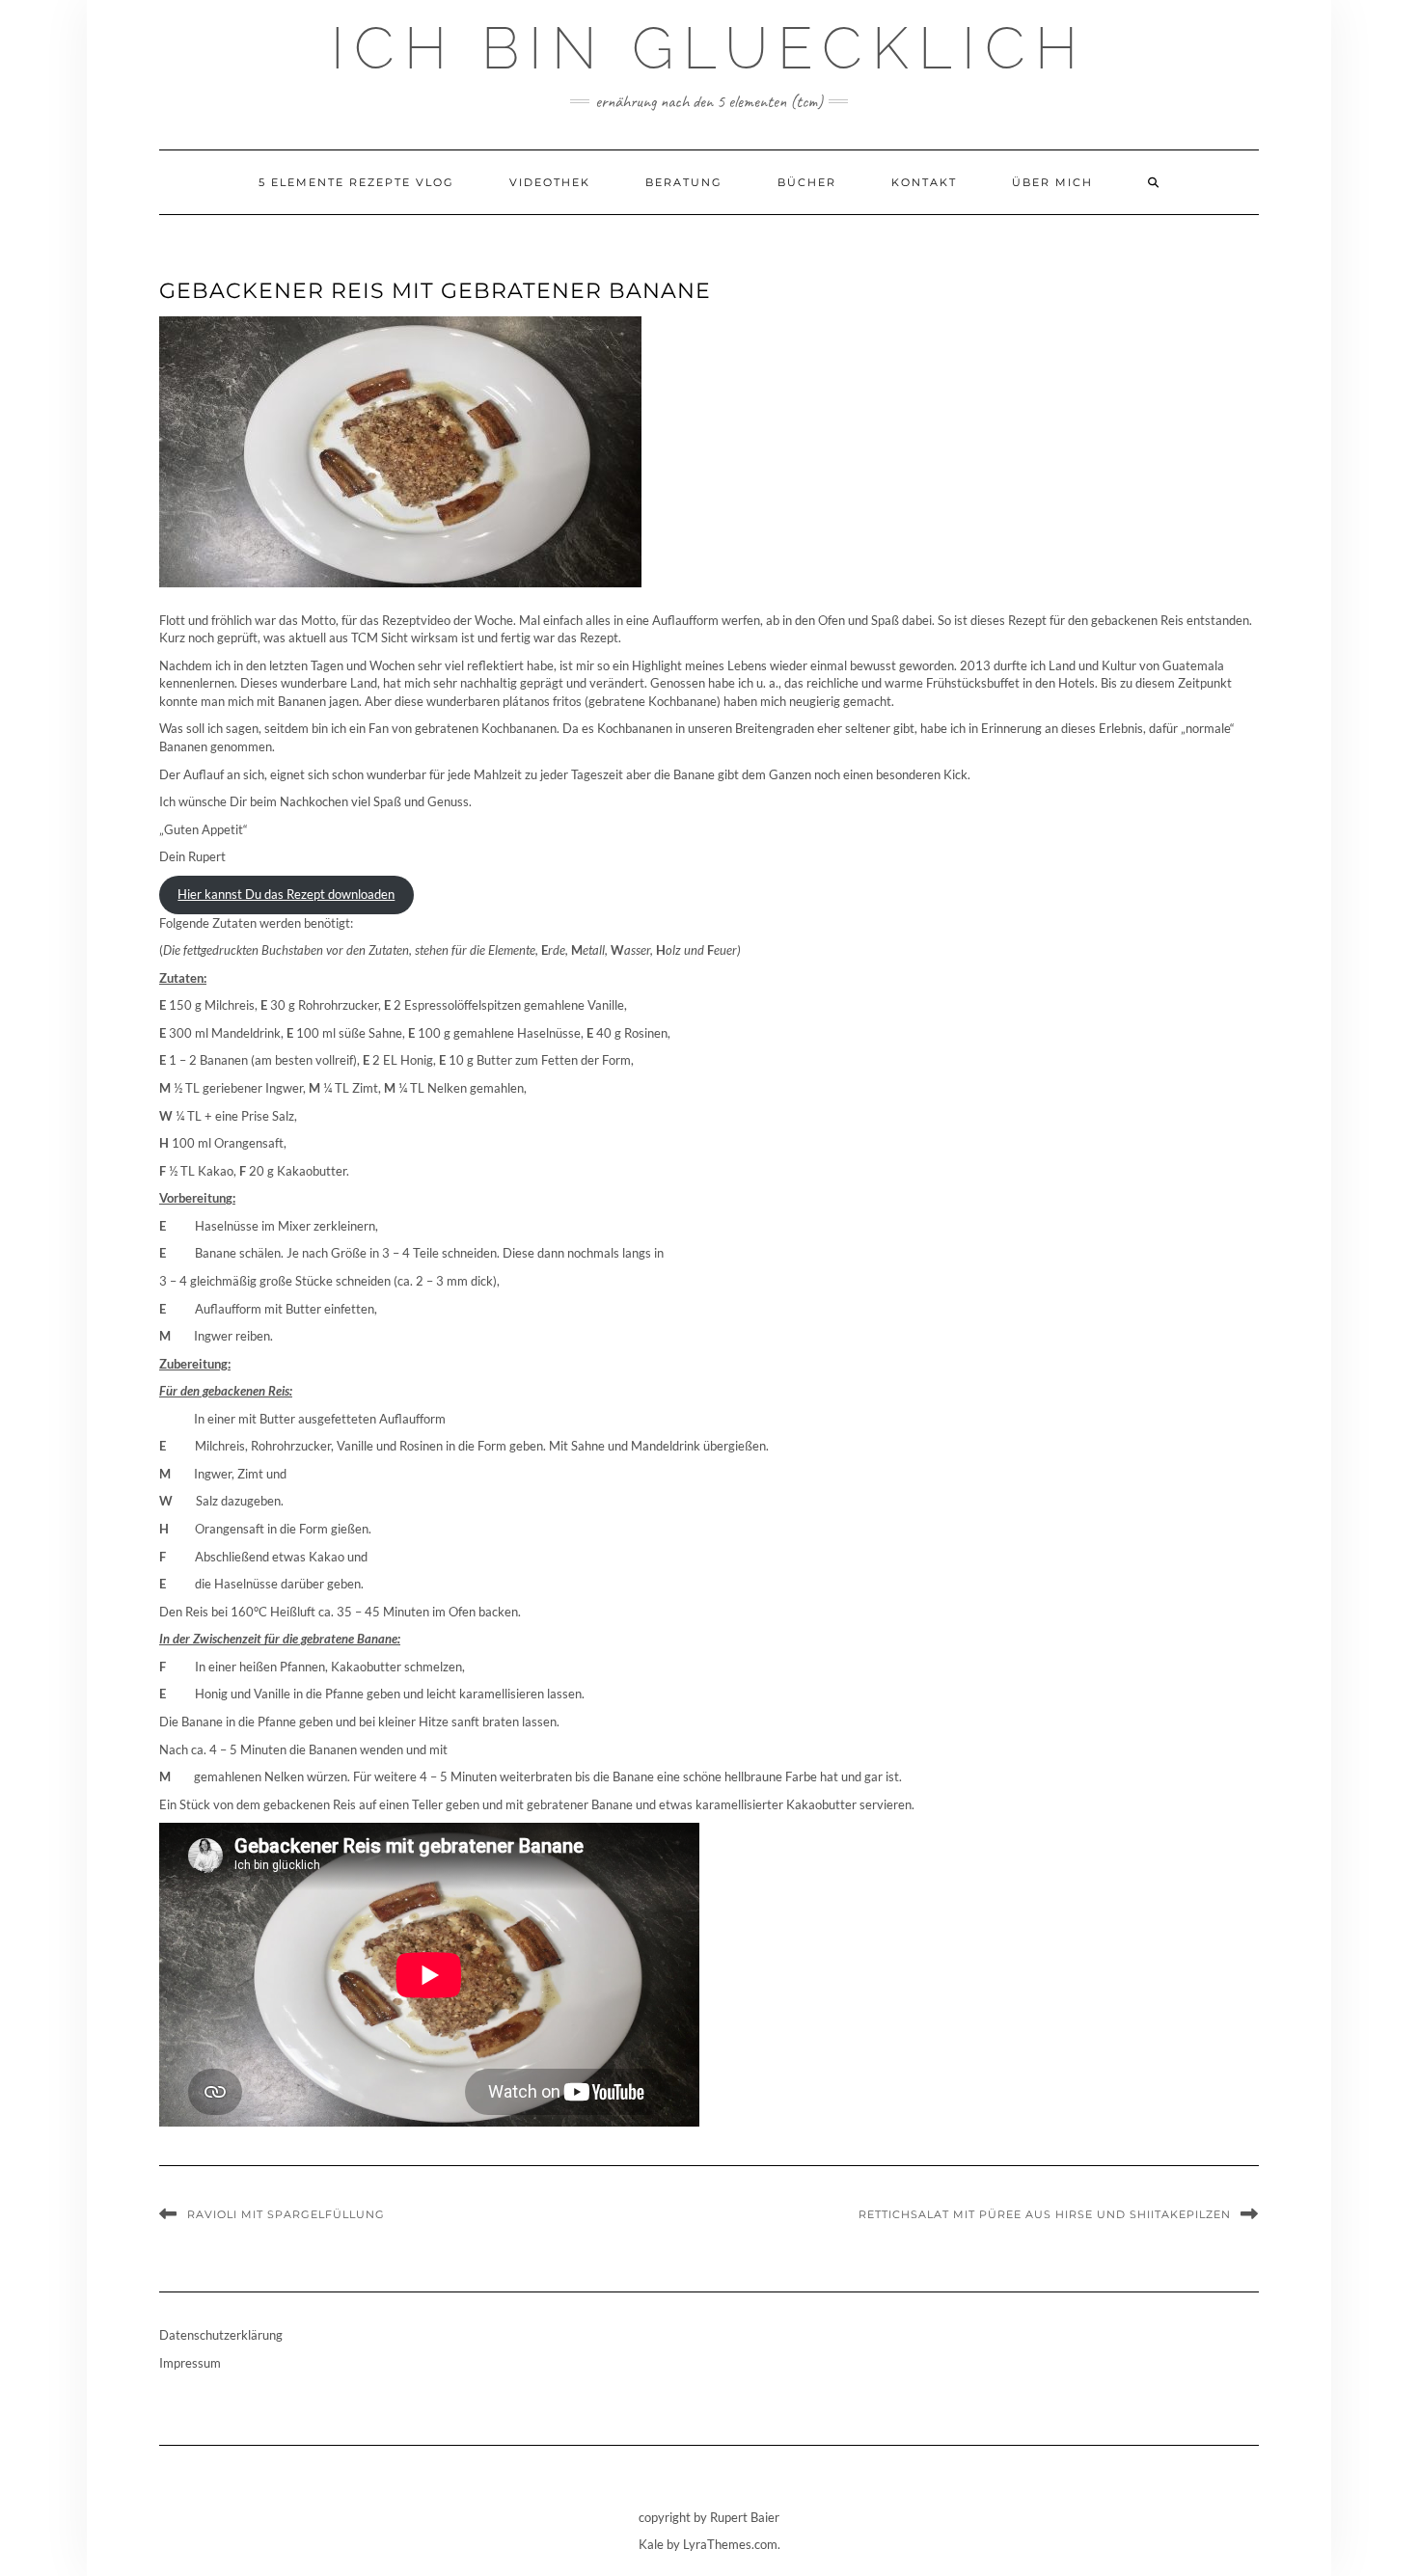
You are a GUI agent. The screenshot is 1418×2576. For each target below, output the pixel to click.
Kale (651, 2544)
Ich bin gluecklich (709, 48)
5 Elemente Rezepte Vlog (356, 182)
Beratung (684, 182)
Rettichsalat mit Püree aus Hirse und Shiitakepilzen (1045, 2214)
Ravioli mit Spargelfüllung (286, 2214)
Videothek (550, 182)
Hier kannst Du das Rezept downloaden (286, 894)
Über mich (1052, 182)
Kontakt (924, 182)
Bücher (807, 182)
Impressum (190, 2363)
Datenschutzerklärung (221, 2335)
